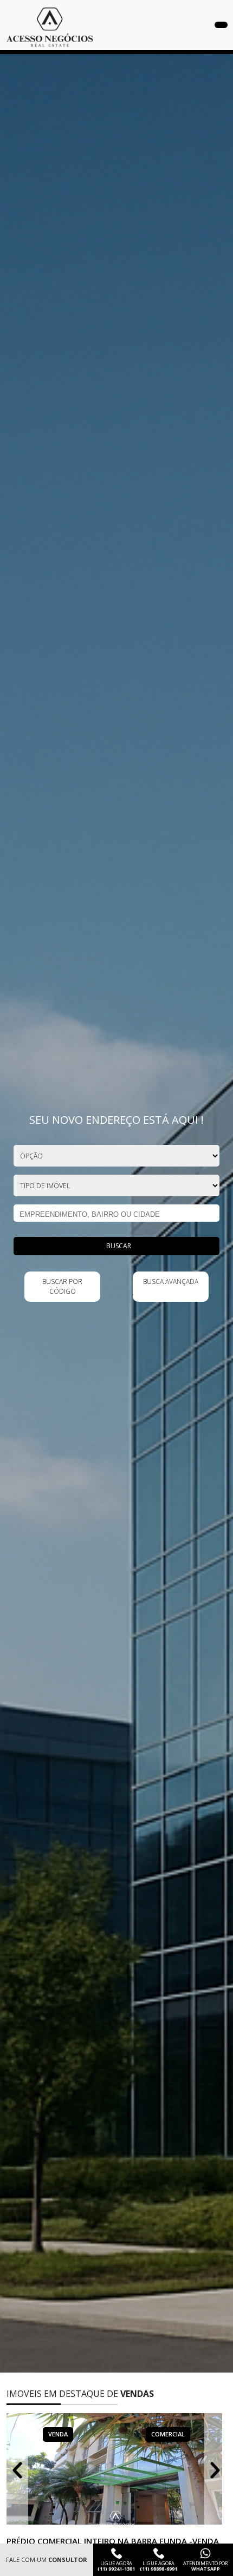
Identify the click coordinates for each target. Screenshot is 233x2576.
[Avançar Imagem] (215, 2469)
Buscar (119, 1246)
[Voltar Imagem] (17, 2469)
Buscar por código (62, 1286)
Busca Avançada (171, 1282)
